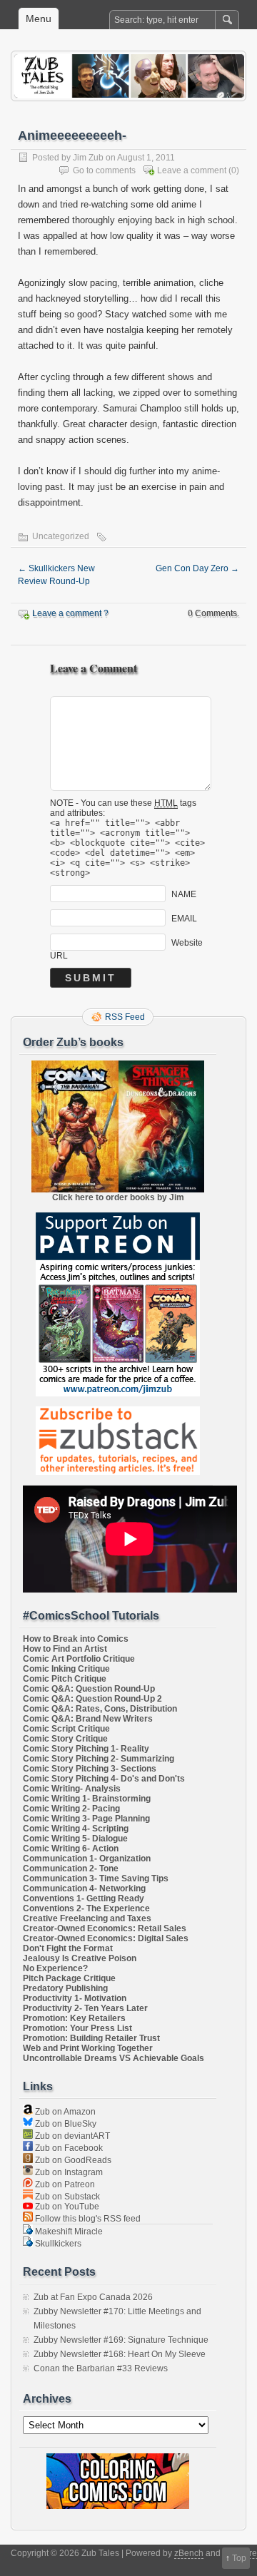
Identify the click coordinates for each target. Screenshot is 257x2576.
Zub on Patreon (64, 2184)
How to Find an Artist (65, 1649)
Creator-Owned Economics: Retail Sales (105, 1928)
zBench (189, 2553)
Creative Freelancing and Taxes (87, 1918)
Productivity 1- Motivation (75, 1998)
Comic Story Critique (65, 1739)
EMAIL (184, 919)
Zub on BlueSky (65, 2124)
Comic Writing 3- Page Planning (86, 1819)
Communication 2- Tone (71, 1869)
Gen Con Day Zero (197, 568)
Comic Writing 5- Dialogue (75, 1839)
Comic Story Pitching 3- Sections (90, 1769)
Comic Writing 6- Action (71, 1849)
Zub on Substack (66, 2197)
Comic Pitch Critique (65, 1679)
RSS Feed (125, 1017)
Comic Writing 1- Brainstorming (87, 1799)
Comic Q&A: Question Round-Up (89, 1689)
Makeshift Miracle (68, 2232)
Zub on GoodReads (72, 2160)
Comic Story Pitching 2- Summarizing (99, 1759)
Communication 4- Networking (84, 1888)
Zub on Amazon (64, 2112)
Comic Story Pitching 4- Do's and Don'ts (104, 1779)
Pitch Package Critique (69, 1978)
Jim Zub (88, 158)
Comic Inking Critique (66, 1669)
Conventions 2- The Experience (86, 1908)
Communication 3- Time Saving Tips (96, 1879)
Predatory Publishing (65, 1988)
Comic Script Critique (66, 1729)
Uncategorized (61, 536)
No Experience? (55, 1968)
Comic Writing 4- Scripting (76, 1829)
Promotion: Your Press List (77, 2028)
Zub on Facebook (68, 2148)
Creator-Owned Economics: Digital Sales (106, 1938)
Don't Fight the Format (68, 1948)
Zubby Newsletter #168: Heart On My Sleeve (120, 2354)
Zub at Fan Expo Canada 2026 (93, 2297)
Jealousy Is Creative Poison (80, 1958)
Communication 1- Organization (87, 1859)
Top (239, 2558)
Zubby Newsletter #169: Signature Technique (121, 2340)
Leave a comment (192, 170)
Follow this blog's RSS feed (87, 2219)
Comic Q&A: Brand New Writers (88, 1719)
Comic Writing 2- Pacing (71, 1809)
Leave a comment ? (70, 613)
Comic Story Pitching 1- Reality (86, 1749)
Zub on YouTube (66, 2207)
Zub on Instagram (68, 2172)
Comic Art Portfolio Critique (79, 1659)
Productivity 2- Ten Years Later (85, 2008)
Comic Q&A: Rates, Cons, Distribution (100, 1709)
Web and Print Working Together (88, 2048)
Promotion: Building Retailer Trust (91, 2038)
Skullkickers (57, 2244)
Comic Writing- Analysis (72, 1789)
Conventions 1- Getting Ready (84, 1898)
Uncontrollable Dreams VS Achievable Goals (114, 2058)
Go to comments (104, 170)
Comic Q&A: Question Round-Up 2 (92, 1699)
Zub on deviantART (71, 2136)
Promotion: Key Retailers (74, 2018)
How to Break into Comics (76, 1639)
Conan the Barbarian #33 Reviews (101, 2368)
